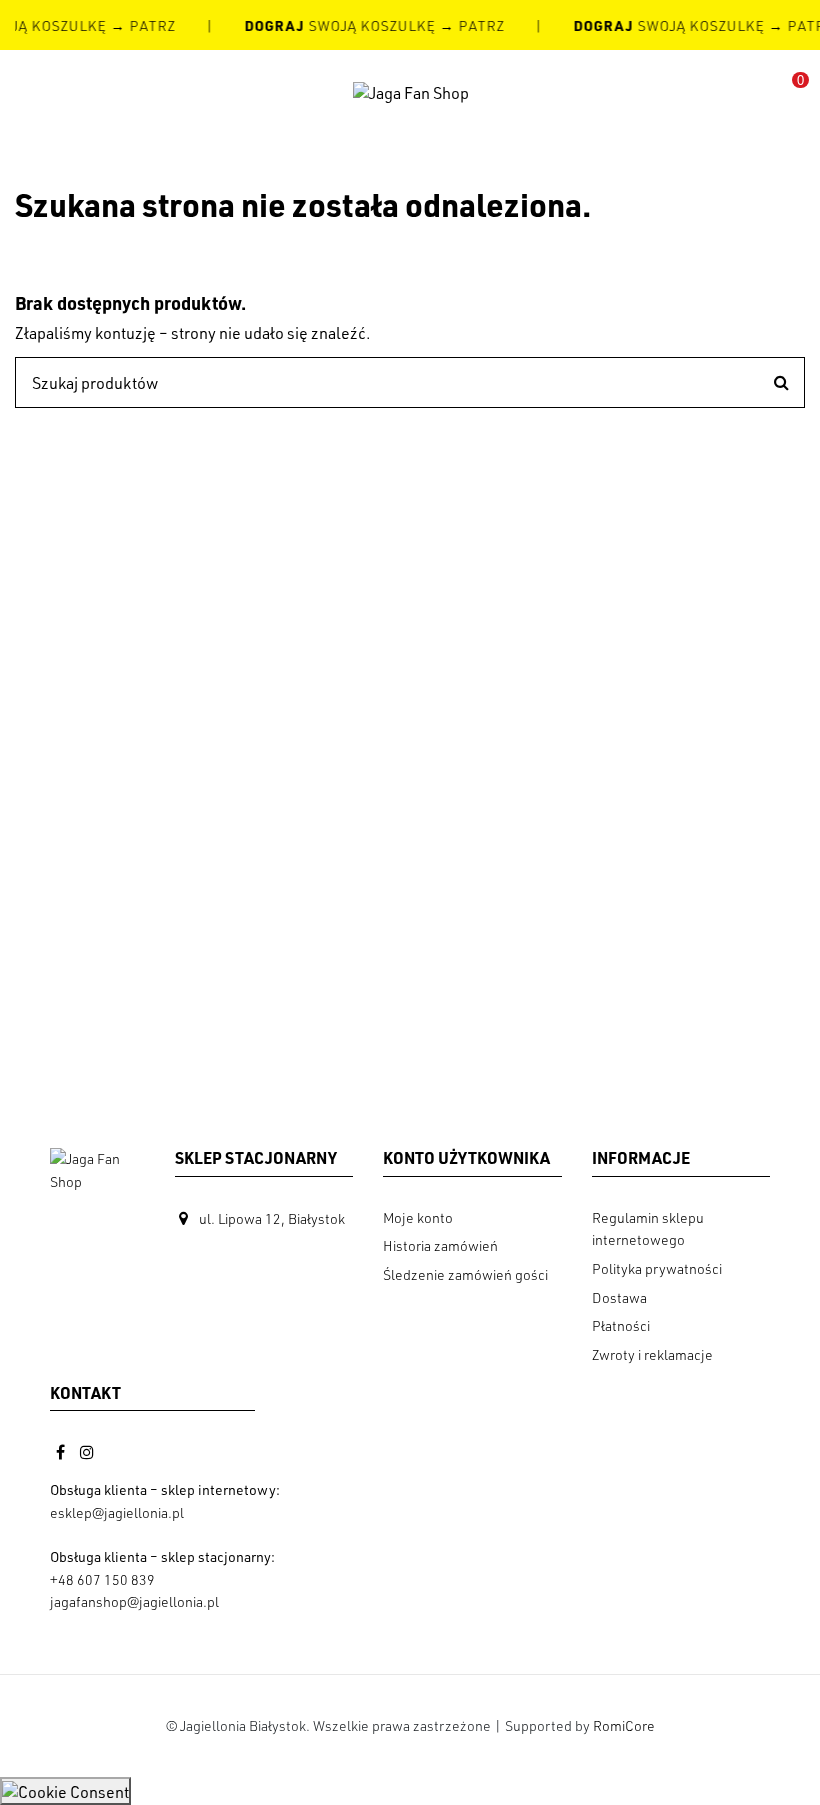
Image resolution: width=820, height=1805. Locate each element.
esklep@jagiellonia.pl (117, 1512)
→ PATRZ (140, 25)
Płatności (621, 1325)
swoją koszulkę (339, 25)
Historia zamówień (440, 1245)
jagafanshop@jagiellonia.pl (134, 1601)
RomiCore (624, 1725)
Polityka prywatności (657, 1268)
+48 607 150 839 (102, 1579)
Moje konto (418, 1217)
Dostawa (619, 1297)
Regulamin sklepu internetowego (648, 1228)
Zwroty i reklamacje (652, 1354)
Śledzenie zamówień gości (465, 1274)
